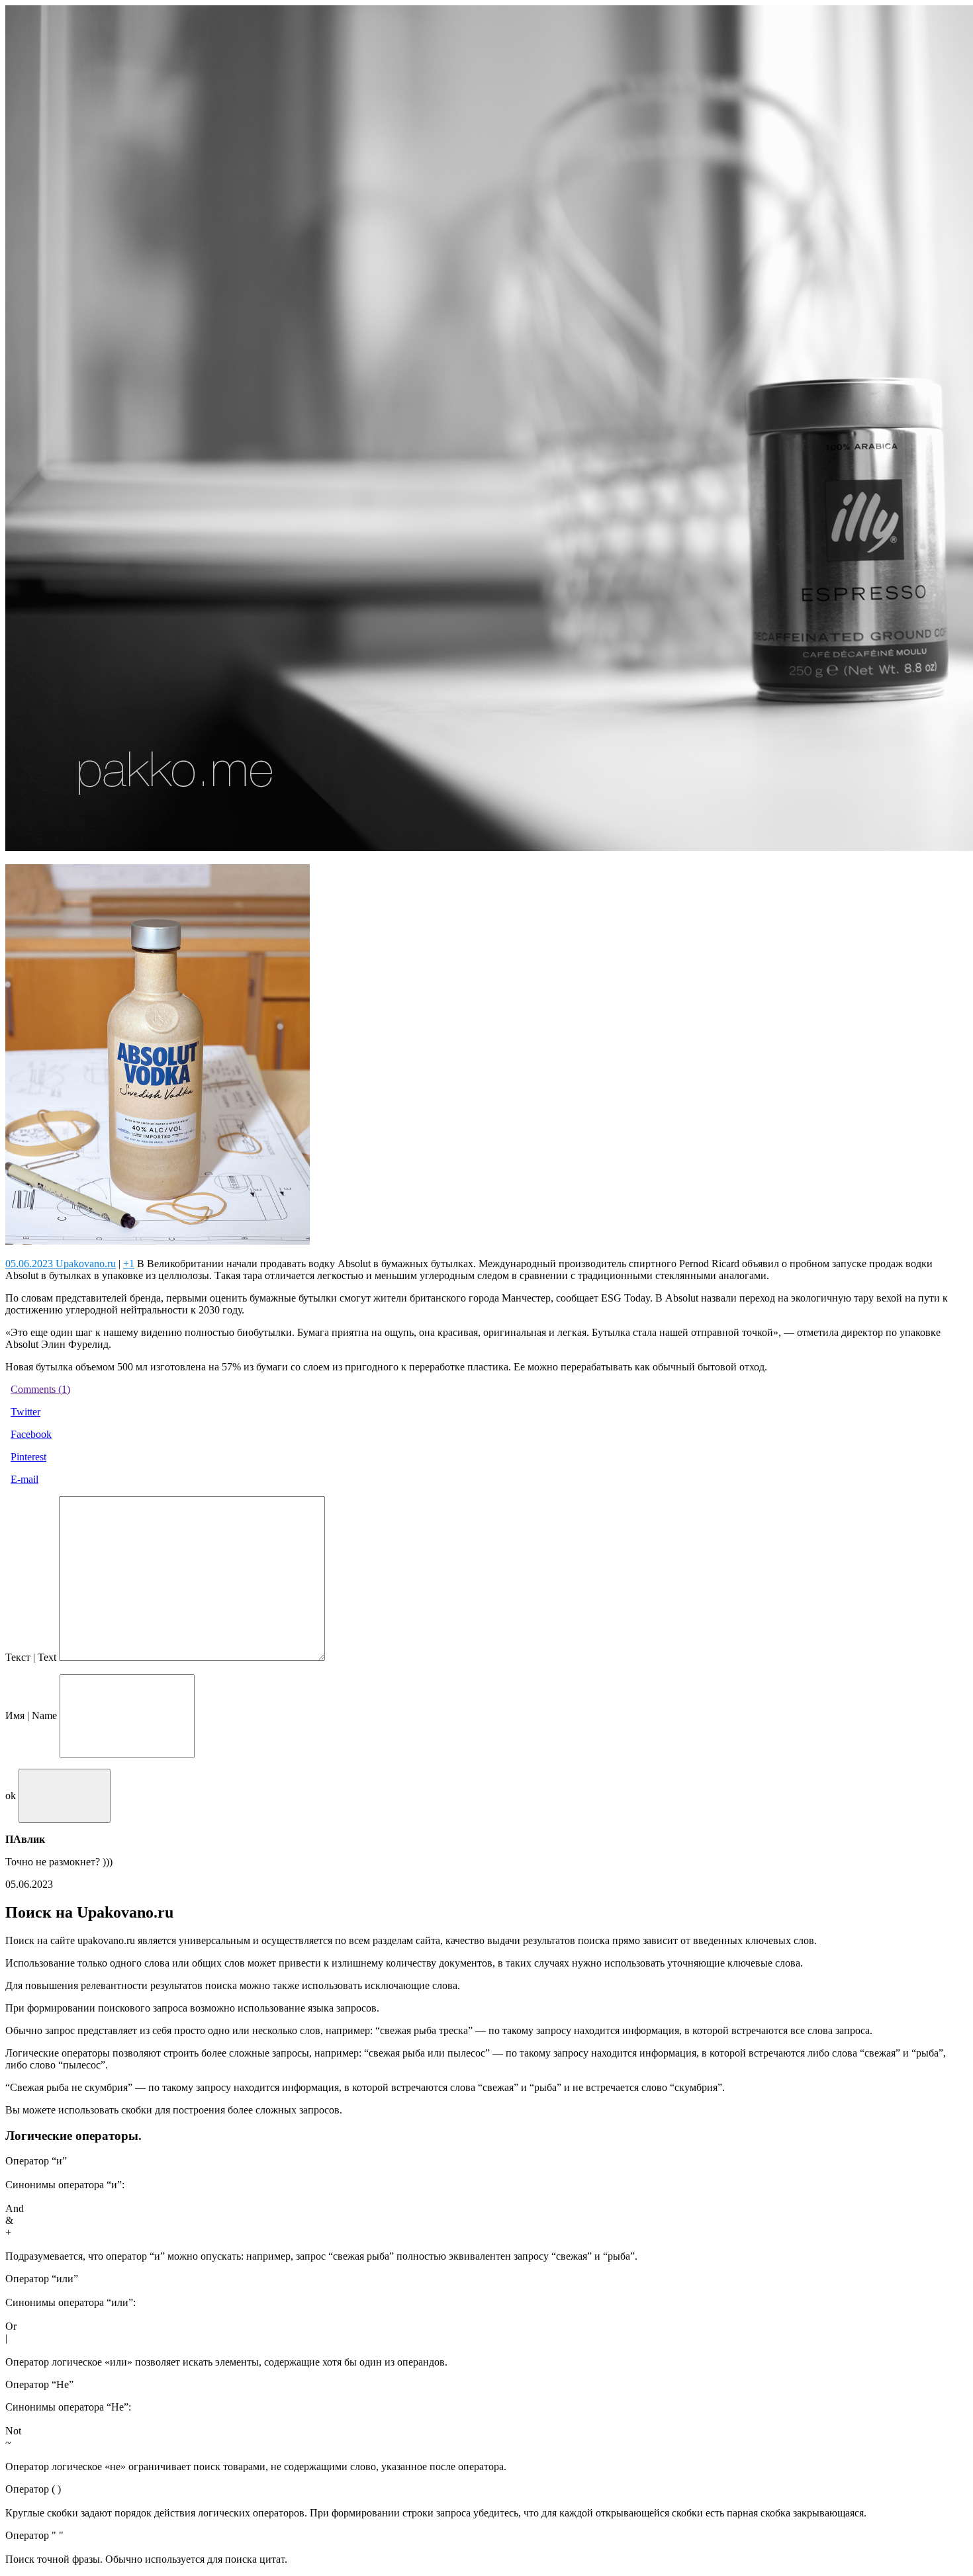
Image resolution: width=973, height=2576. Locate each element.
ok (11, 1796)
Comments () (40, 1389)
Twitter (25, 1412)
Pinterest (28, 1457)
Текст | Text (31, 1657)
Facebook (31, 1434)
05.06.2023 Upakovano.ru (61, 1264)
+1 (129, 1264)
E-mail (24, 1479)
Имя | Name (31, 1715)
